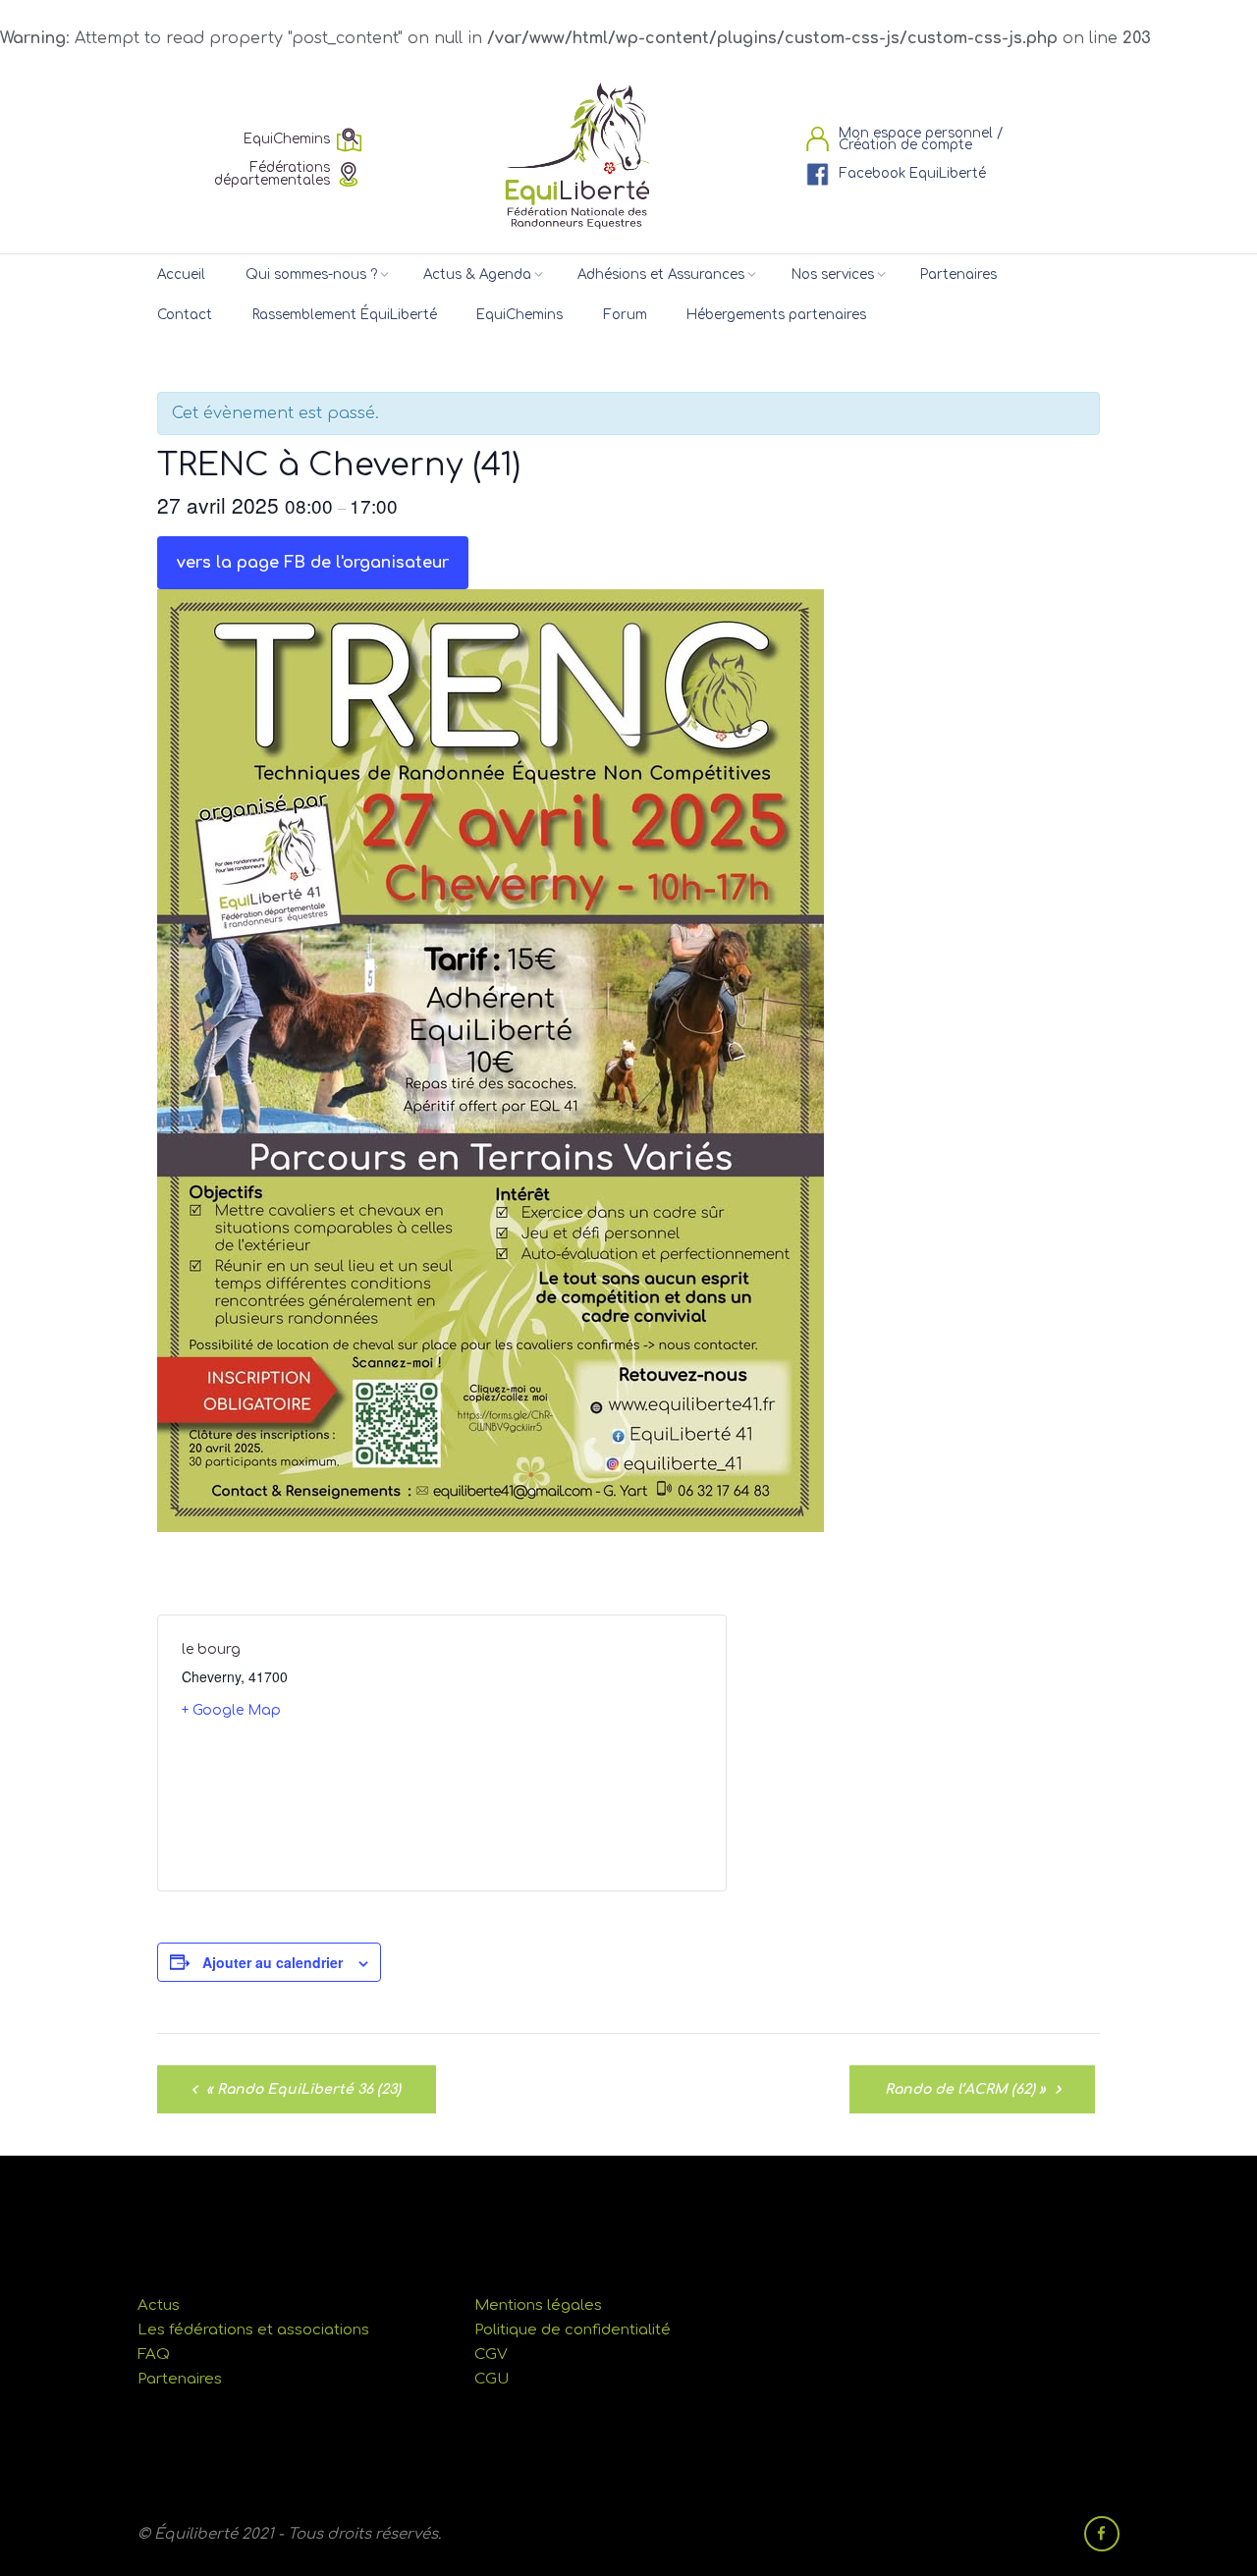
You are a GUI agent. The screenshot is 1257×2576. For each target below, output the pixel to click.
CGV (491, 2355)
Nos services (833, 274)
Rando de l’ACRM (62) (965, 2089)
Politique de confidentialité (573, 2330)
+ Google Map (231, 1710)
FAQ (154, 2355)
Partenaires (958, 274)
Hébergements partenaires (776, 315)
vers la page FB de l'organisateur (313, 563)
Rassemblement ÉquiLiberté (345, 315)
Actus (159, 2305)
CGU (492, 2379)
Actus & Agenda (477, 274)
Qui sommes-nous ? (311, 274)
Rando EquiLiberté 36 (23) (303, 2089)
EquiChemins (519, 315)
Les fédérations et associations (253, 2330)
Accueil (181, 274)
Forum (625, 315)
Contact (185, 315)
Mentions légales (538, 2305)
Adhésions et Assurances (661, 274)
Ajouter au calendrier (273, 1962)
